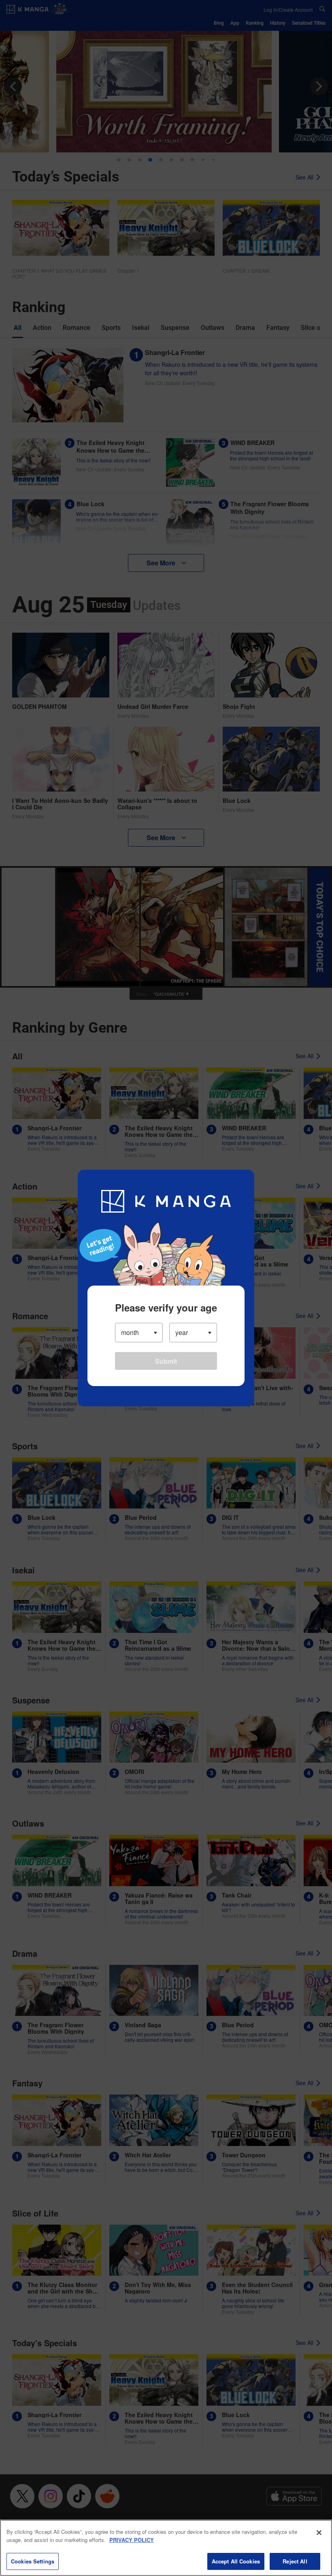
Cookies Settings (33, 2561)
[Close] (319, 2533)
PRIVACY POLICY (132, 2540)
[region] (166, 2548)
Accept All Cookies (236, 2561)
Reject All (295, 2561)
